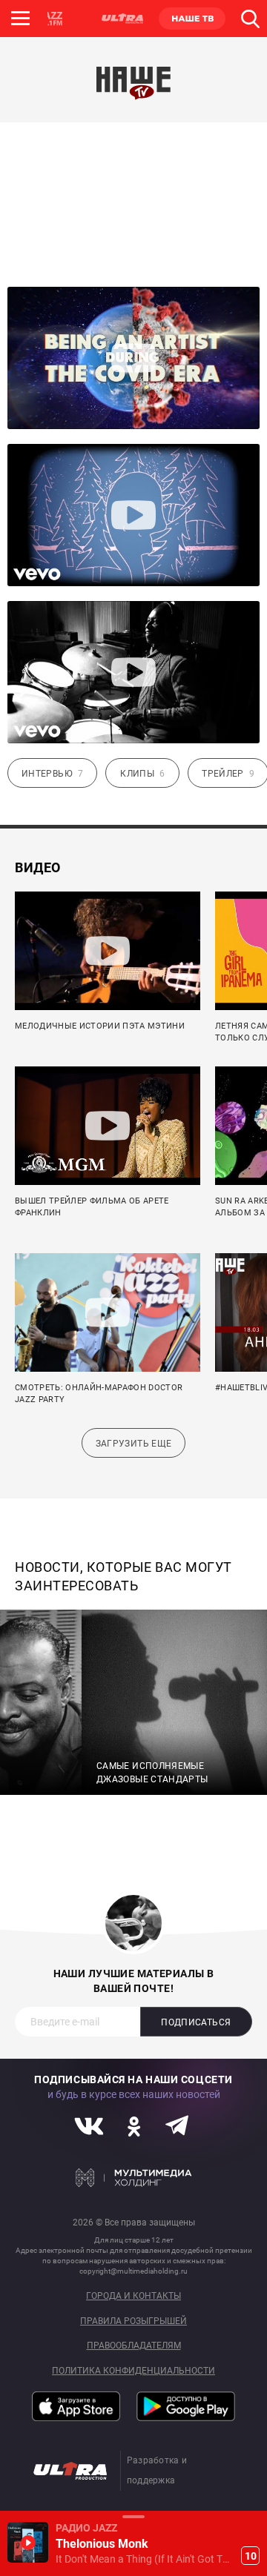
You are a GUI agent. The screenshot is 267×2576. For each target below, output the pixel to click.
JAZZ (51, 19)
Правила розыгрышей (133, 2321)
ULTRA (122, 19)
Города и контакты (133, 2296)
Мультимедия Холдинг (134, 2178)
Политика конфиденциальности (133, 2371)
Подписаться (196, 2022)
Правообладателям (134, 2346)
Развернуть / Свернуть (133, 2516)
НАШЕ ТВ (192, 19)
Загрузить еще (134, 1444)
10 (251, 2556)
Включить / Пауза (28, 2542)
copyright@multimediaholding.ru (133, 2271)
